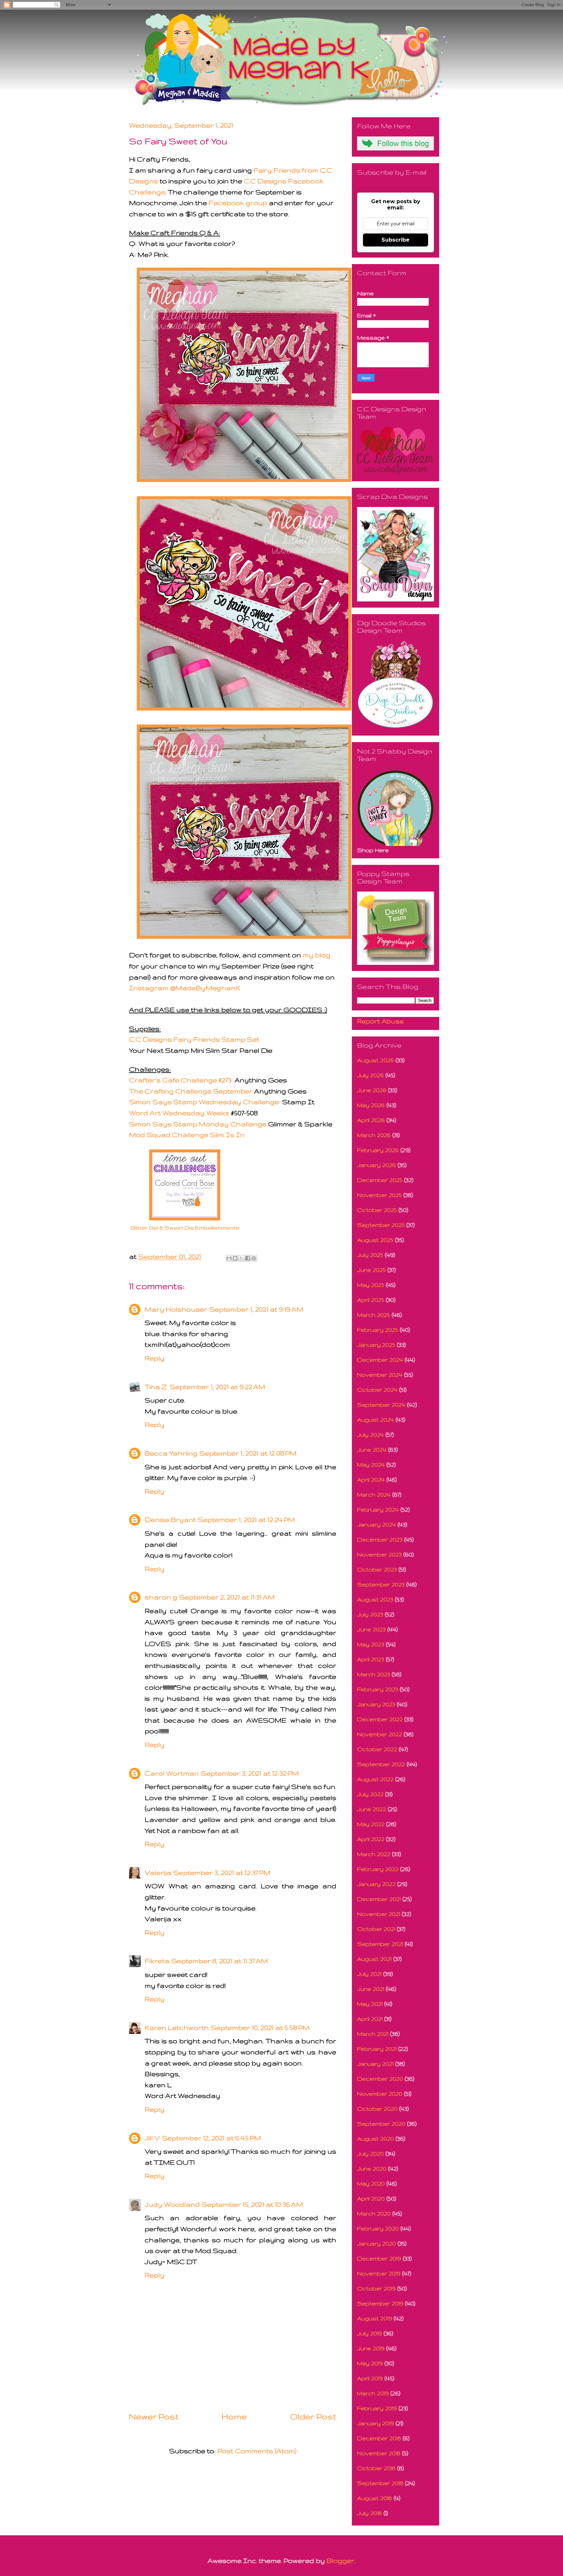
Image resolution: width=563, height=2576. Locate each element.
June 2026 (372, 1090)
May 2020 (371, 2183)
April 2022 (371, 1839)
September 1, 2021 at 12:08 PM (248, 1453)
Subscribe (396, 240)
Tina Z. (156, 1387)
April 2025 (371, 1300)
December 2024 (380, 1360)
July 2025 (370, 1255)
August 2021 (374, 1959)
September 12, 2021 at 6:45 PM (211, 2138)
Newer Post (154, 2416)
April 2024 (371, 1479)
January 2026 (376, 1165)
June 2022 (372, 1809)
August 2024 (375, 1420)
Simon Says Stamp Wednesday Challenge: (205, 1102)
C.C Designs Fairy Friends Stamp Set (194, 1039)
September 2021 (380, 1944)
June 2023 (371, 1629)
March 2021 (373, 2034)
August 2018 (375, 2498)
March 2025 (374, 1315)
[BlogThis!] (235, 1258)
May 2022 (371, 1824)
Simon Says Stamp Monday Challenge (198, 1124)
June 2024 (372, 1450)
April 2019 (370, 2378)
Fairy (263, 170)
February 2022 (378, 1869)
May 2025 (371, 1285)
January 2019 (375, 2423)
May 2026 (371, 1105)
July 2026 (370, 1075)
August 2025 (375, 1240)
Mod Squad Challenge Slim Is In (187, 1135)
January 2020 (376, 2243)
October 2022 (377, 1749)
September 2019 (380, 2303)
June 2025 (371, 1270)
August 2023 (375, 1599)
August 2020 (375, 2139)
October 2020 (377, 2109)
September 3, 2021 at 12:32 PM (250, 1773)
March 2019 (373, 2393)
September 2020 (381, 2124)
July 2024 (370, 1435)
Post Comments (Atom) (257, 2451)
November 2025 (379, 1195)
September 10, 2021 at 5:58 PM (260, 2027)
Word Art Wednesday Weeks (179, 1113)
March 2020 (374, 2213)
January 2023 (376, 1704)
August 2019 (375, 2318)
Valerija (158, 1872)
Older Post (313, 2416)
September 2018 (380, 2483)
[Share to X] (241, 1258)
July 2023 (370, 1614)
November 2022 (380, 1734)
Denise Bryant (170, 1520)
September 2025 (381, 1225)
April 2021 (370, 2019)
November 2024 (380, 1375)
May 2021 (370, 2004)
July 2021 (369, 1974)
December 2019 (379, 2258)
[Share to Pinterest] (254, 1258)
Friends (286, 170)
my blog (317, 955)
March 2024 (374, 1494)
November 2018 (379, 2453)
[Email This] (229, 1258)
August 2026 (375, 1060)
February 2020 (378, 2228)
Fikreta (157, 1961)
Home (234, 2416)
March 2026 (374, 1135)
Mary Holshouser (176, 1309)
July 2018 (369, 2513)
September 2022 (381, 1764)
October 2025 (377, 1210)
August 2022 (375, 1779)
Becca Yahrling (171, 1453)
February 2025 (378, 1330)
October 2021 (376, 1929)
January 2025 (376, 1345)
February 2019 (377, 2408)
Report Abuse (380, 1021)
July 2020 (370, 2154)
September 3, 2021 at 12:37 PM (222, 1872)
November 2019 (379, 2273)
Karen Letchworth (177, 2027)
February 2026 (378, 1150)
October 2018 (376, 2468)
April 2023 (371, 1659)
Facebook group (238, 203)
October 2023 (377, 1569)
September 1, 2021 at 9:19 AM (256, 1309)
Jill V (152, 2138)
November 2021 (379, 1914)
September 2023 (381, 1584)
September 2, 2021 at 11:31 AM (227, 1597)
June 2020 (372, 2168)
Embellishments (217, 1228)
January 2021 (375, 2064)
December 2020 (380, 2079)
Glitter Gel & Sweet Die (163, 1228)
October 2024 (377, 1390)
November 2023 (379, 1554)
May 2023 (371, 1644)
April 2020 (371, 2198)
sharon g (161, 1597)
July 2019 (369, 2333)
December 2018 (379, 2438)
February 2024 (378, 1509)
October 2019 (376, 2288)
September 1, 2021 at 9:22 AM (217, 1387)
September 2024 (381, 1405)
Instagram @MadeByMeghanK (185, 988)
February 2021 (377, 2049)
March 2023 (374, 1674)
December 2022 (380, 1719)
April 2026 (371, 1120)
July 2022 (370, 1794)
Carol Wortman (172, 1773)
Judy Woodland (172, 2204)
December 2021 (379, 1899)
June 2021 (371, 1989)
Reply (155, 1358)
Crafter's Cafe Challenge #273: (182, 1080)
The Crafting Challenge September (191, 1091)
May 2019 (370, 2363)
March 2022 (374, 1854)
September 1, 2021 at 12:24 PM (246, 1520)
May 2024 (371, 1464)
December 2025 (380, 1180)
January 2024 (376, 1524)
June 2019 (371, 2348)
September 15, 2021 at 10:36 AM (252, 2204)
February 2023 (378, 1689)
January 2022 (376, 1884)
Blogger (340, 2561)
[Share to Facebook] (248, 1258)
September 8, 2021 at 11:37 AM (220, 1961)
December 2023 (380, 1539)
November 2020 (380, 2094)
